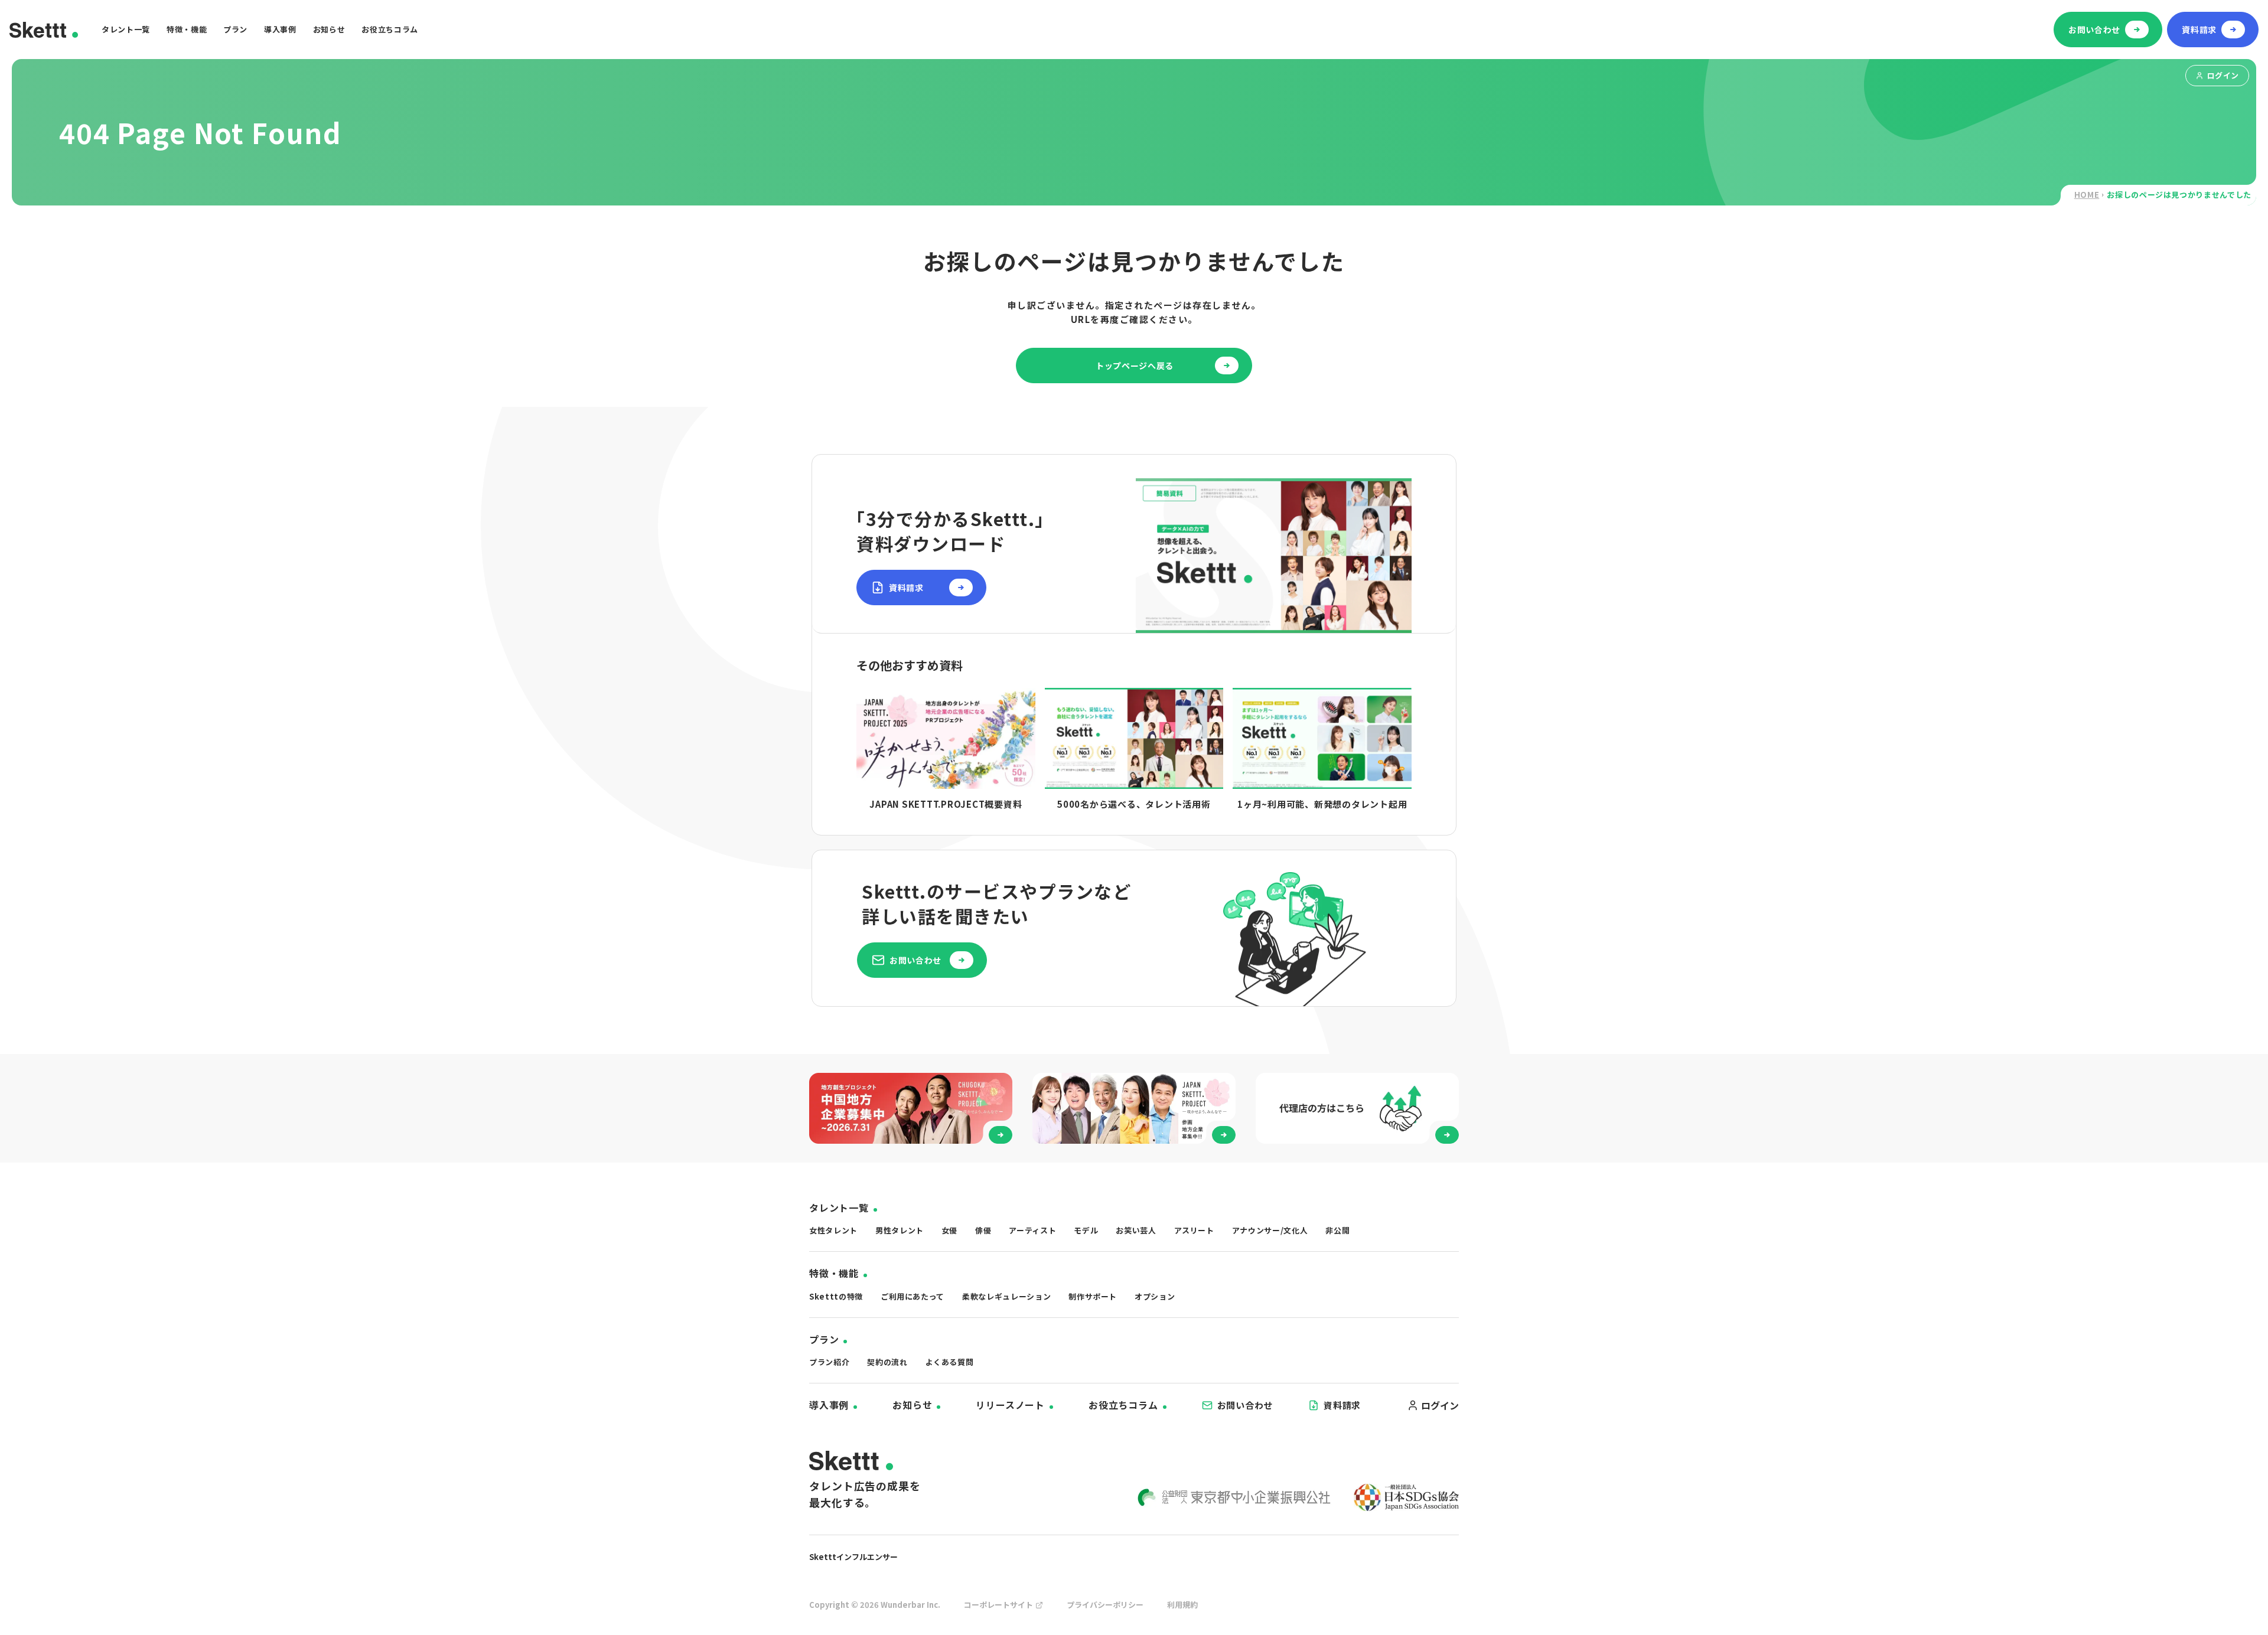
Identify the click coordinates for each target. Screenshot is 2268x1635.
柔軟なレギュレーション (1006, 1296)
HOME (2087, 195)
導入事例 (280, 29)
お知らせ (329, 29)
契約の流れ (887, 1362)
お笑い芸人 (1136, 1230)
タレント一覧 (126, 29)
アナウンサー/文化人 (1270, 1230)
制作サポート (1093, 1296)
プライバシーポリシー (1105, 1605)
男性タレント (900, 1230)
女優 (949, 1230)
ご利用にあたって (913, 1296)
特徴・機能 (187, 29)
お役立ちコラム (390, 29)
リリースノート (1010, 1405)
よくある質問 (950, 1362)
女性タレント (833, 1230)
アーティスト (1032, 1230)
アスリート (1194, 1230)
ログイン (2223, 75)
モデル (1086, 1230)
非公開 (1337, 1230)
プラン (235, 29)
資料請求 (1342, 1405)
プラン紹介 (829, 1362)
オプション (1155, 1296)
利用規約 (1182, 1605)
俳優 (983, 1230)
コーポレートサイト (998, 1605)
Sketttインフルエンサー (853, 1557)
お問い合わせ (1245, 1405)
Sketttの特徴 (836, 1296)
